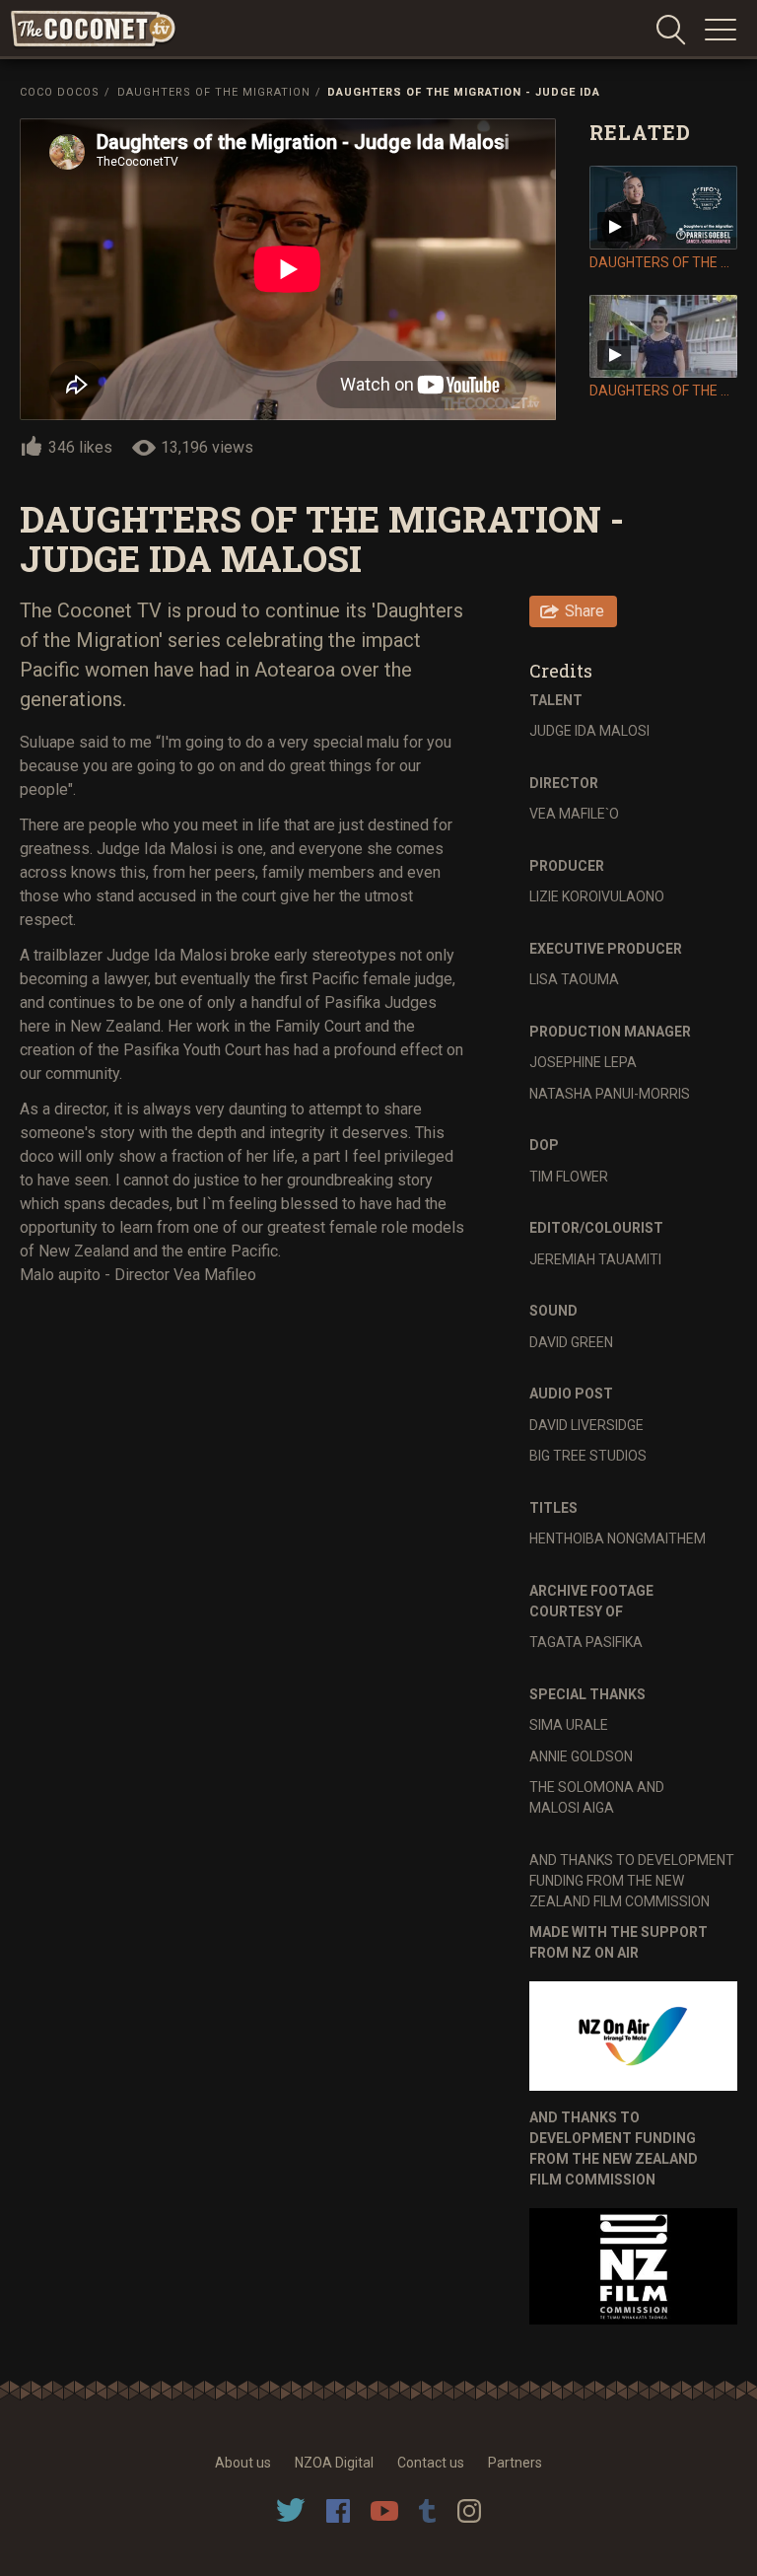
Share (585, 611)
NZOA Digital (334, 2463)
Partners (515, 2463)
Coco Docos (60, 92)
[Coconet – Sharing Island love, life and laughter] (94, 30)
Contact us (431, 2463)
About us (243, 2463)
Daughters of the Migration (214, 92)
